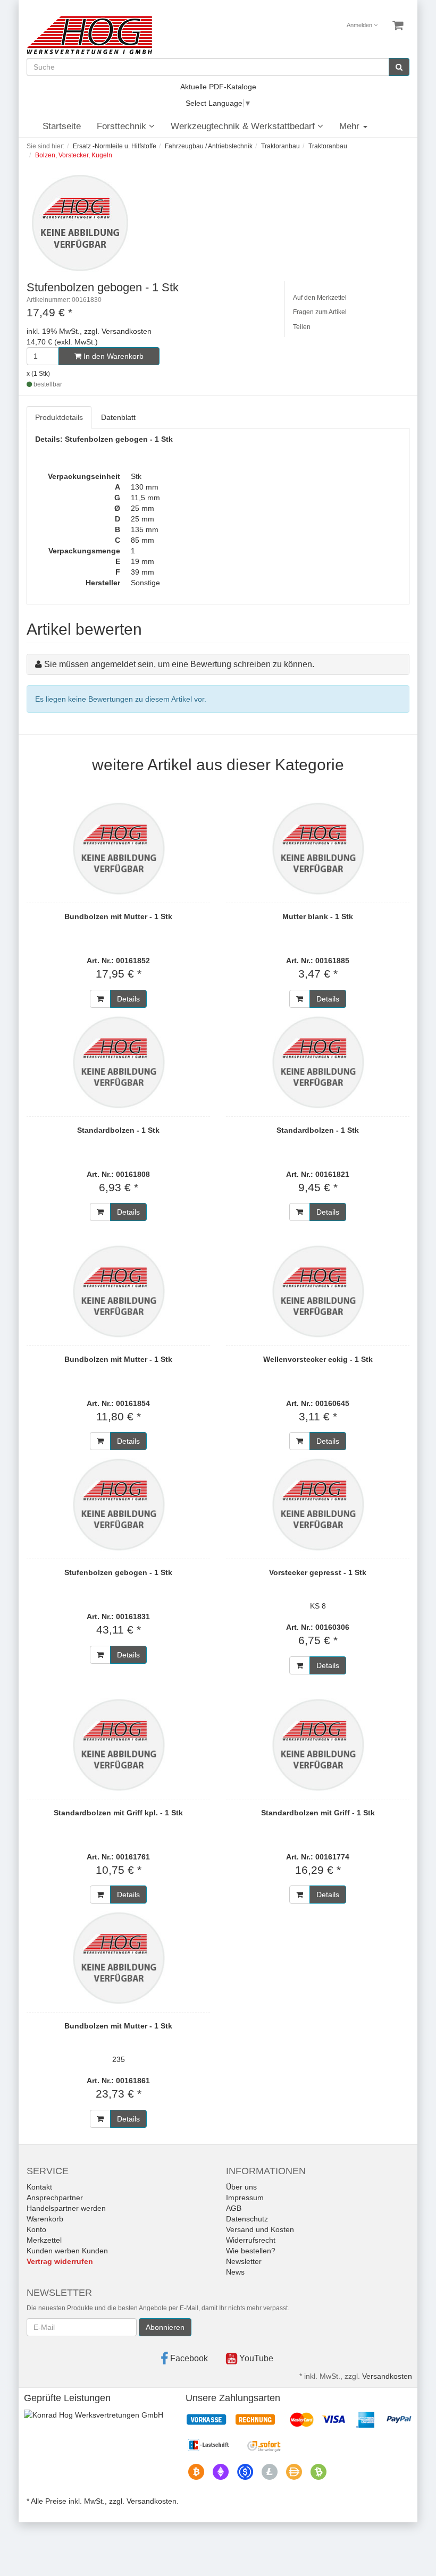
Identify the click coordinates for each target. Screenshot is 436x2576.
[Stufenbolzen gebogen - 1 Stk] (118, 1504)
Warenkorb (45, 2219)
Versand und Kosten (260, 2229)
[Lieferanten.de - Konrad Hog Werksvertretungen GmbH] (94, 2414)
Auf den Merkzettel (320, 298)
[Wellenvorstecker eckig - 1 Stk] (318, 1291)
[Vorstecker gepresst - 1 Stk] (318, 1504)
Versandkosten (387, 2376)
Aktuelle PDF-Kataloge (218, 87)
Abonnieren (165, 2327)
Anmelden (360, 25)
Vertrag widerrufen (60, 2261)
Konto (36, 2229)
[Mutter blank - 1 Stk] (318, 848)
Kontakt (39, 2187)
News (235, 2272)
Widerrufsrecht (251, 2240)
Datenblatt (118, 417)
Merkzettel (44, 2240)
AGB (234, 2208)
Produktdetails (59, 417)
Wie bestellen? (251, 2251)
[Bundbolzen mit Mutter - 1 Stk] (118, 848)
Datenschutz (247, 2219)
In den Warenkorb (112, 356)
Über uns (241, 2187)
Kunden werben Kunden (67, 2251)
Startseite (62, 126)
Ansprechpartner (55, 2198)
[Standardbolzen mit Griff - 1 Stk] (318, 1745)
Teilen (302, 327)
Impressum (245, 2198)
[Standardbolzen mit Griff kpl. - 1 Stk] (118, 1745)
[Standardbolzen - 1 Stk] (118, 1062)
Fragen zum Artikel (320, 312)
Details (128, 999)
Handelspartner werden (66, 2208)
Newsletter (244, 2261)
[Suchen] (399, 67)
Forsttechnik (123, 126)
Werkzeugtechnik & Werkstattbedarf (244, 126)
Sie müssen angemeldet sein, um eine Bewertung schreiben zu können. (179, 664)
